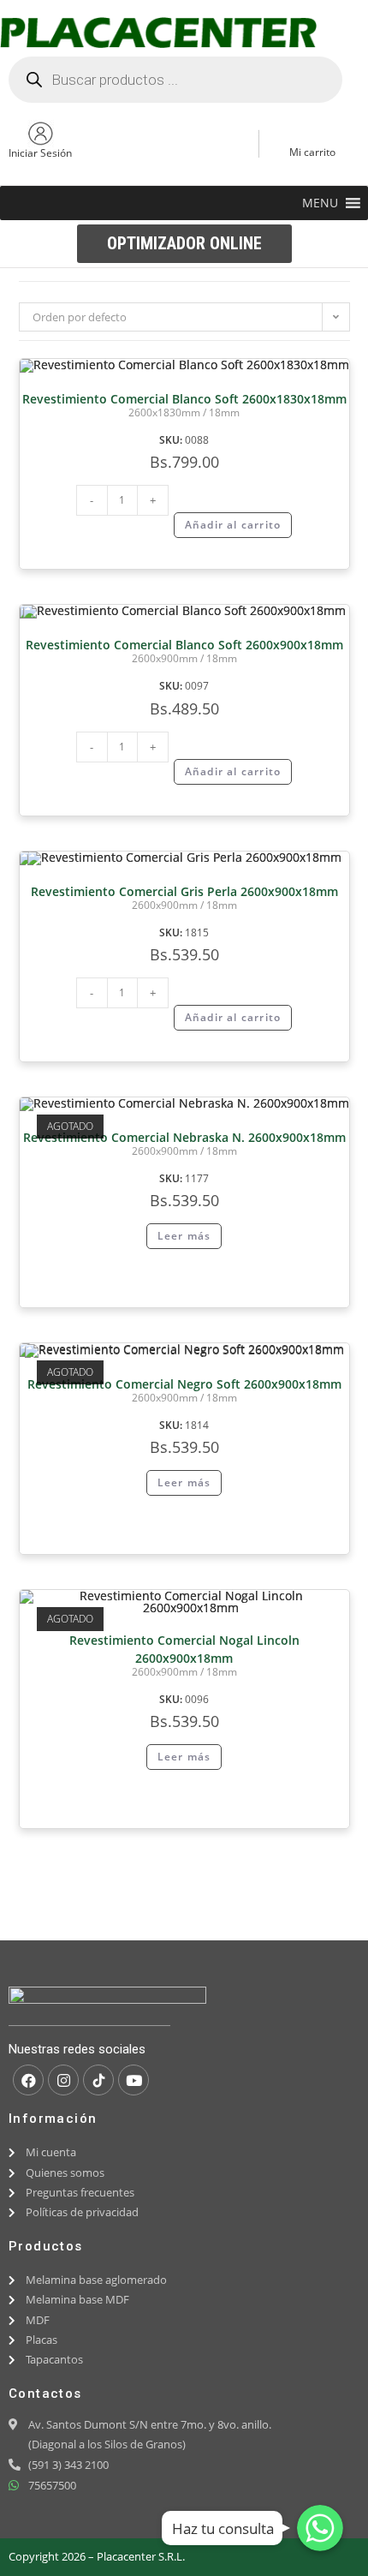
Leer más (184, 1236)
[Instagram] (63, 2080)
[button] (320, 203)
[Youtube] (134, 2080)
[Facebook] (28, 2080)
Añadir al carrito (233, 525)
